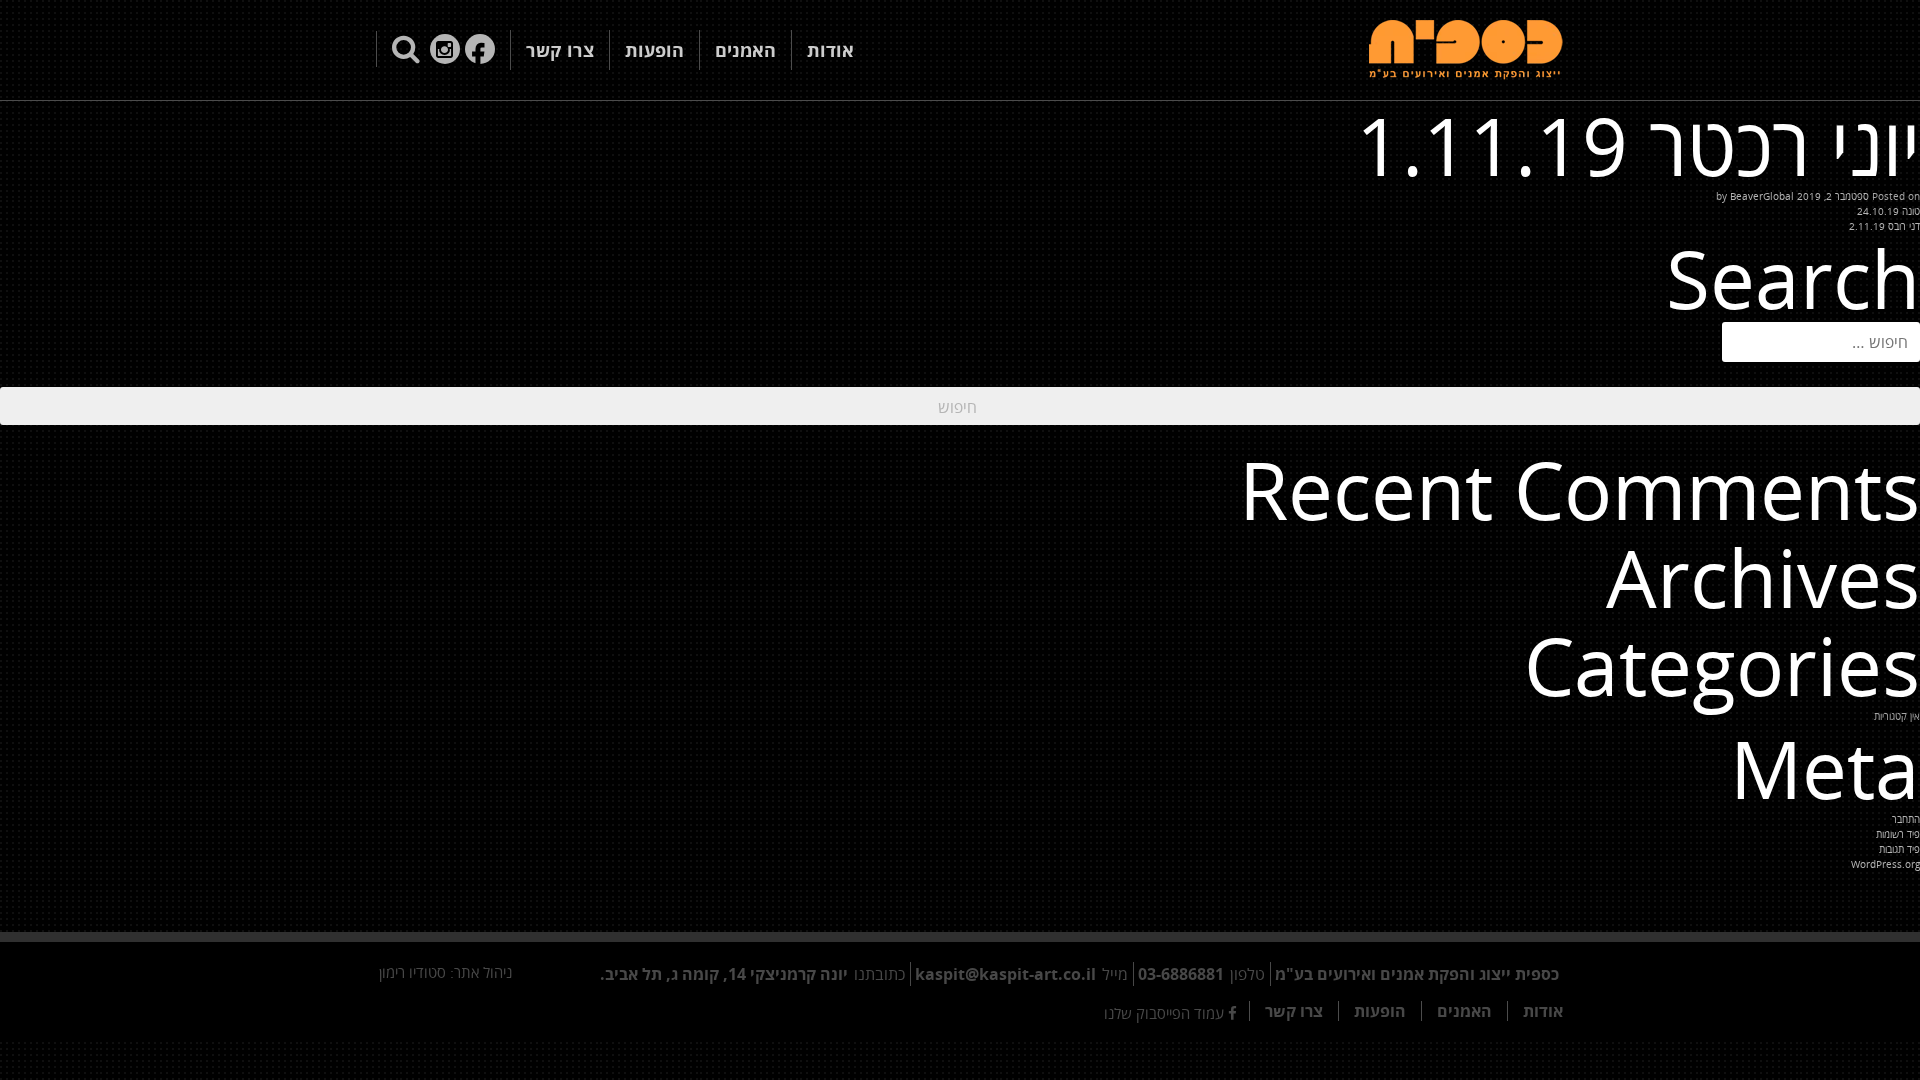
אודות (830, 50)
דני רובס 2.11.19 (1884, 226)
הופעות (654, 50)
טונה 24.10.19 (1888, 211)
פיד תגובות (1899, 849)
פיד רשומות (1898, 834)
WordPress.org (1885, 864)
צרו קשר (560, 50)
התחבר (1906, 819)
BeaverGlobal (1762, 196)
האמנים (745, 50)
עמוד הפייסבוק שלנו (1166, 1013)
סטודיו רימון (412, 972)
